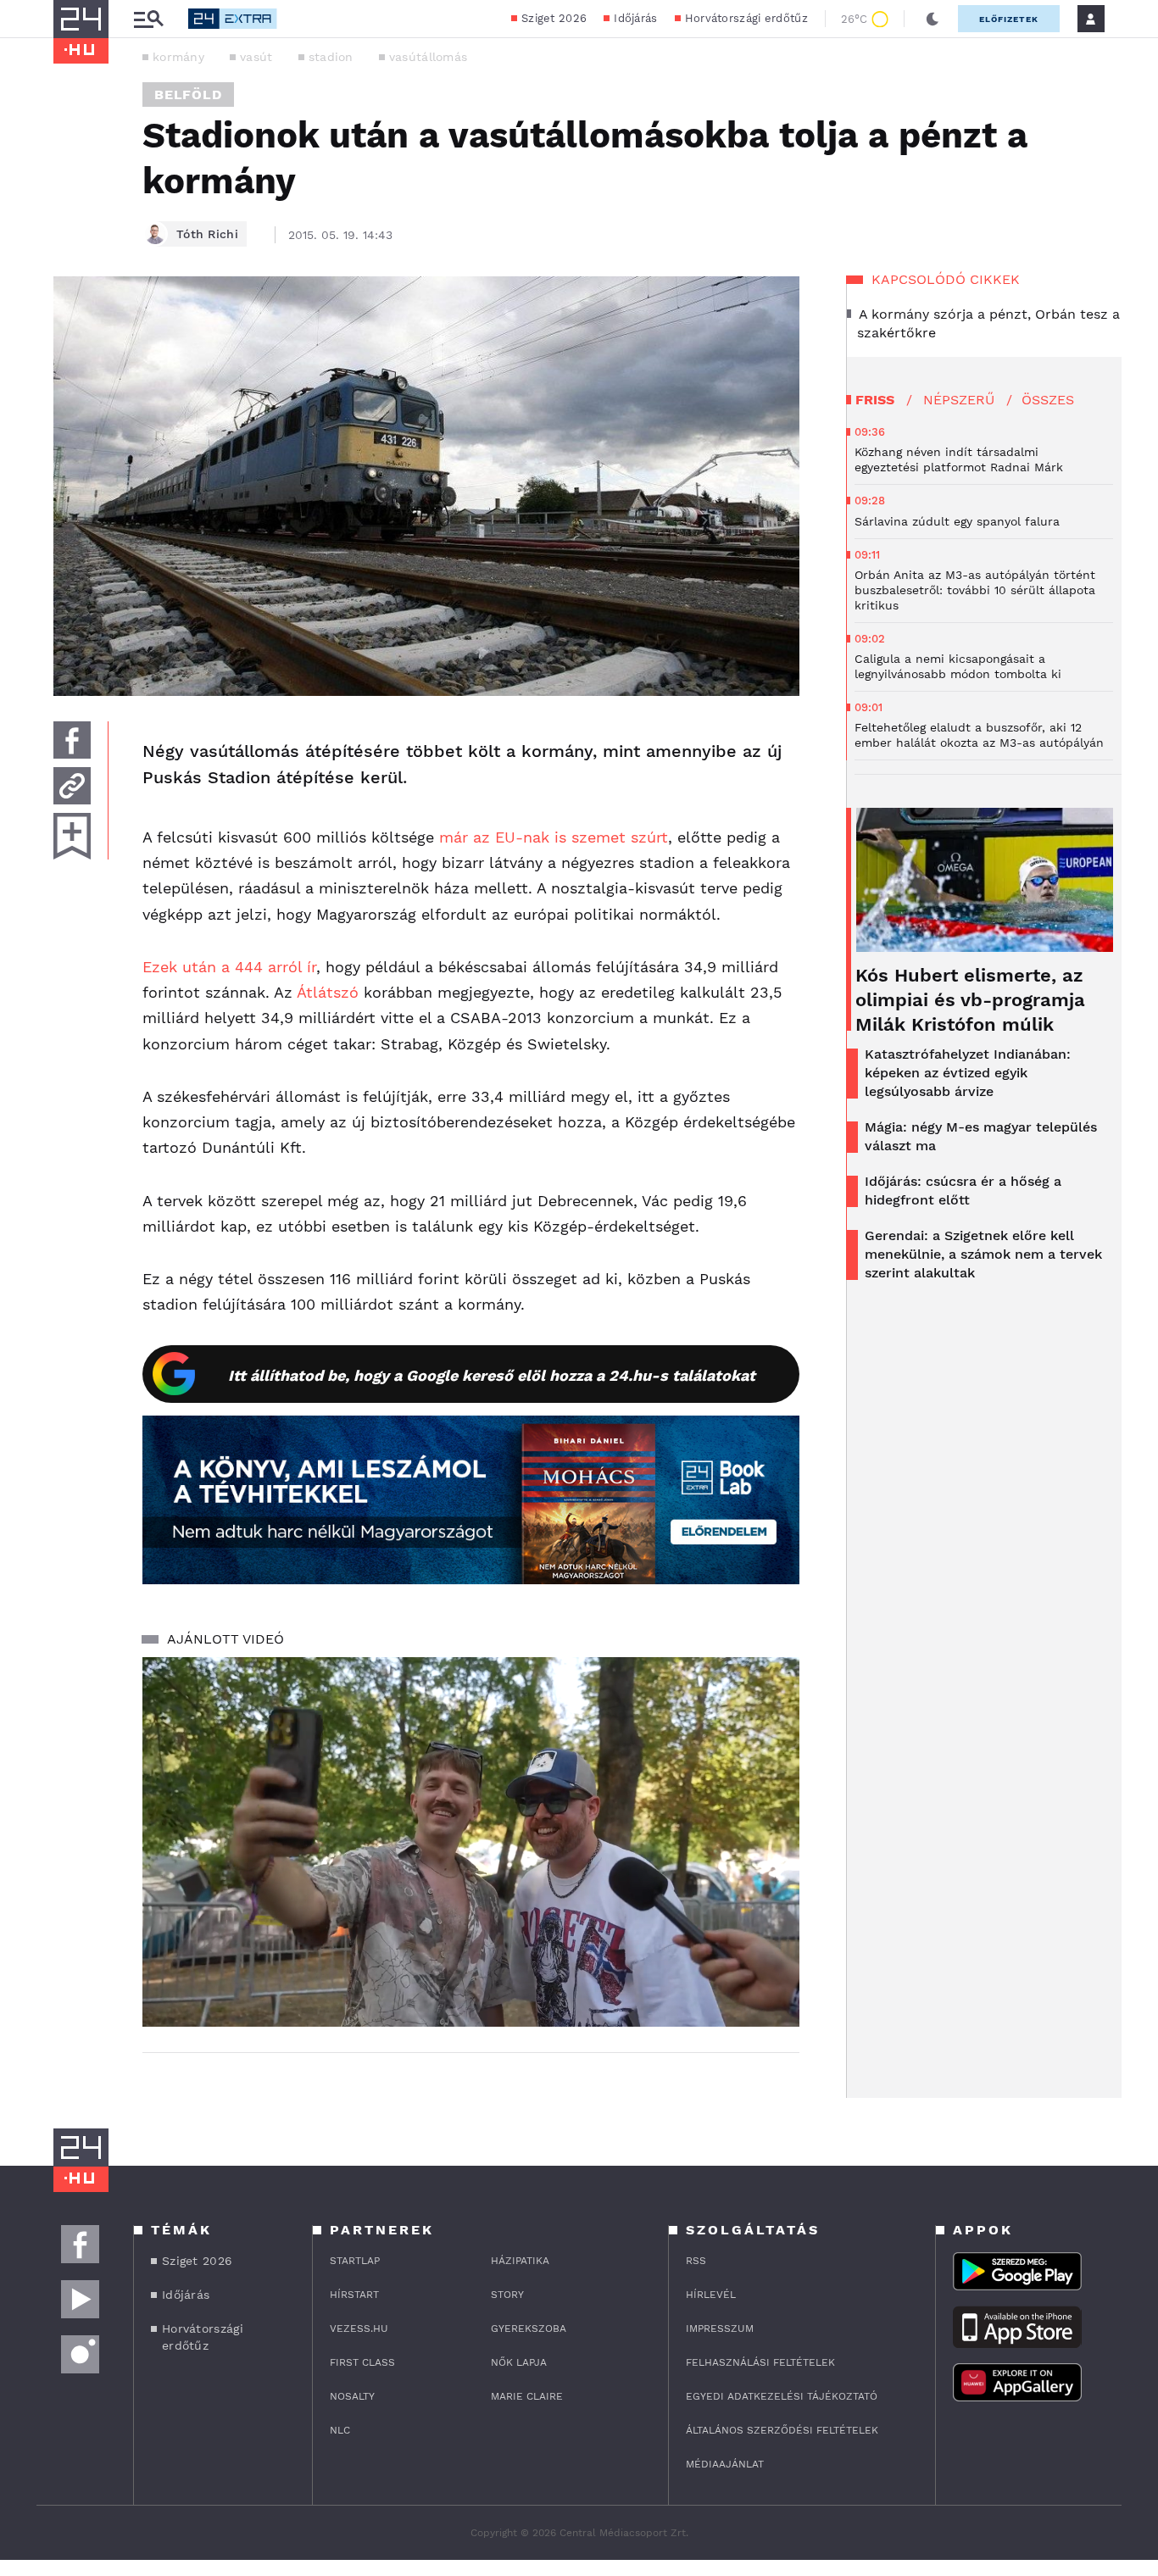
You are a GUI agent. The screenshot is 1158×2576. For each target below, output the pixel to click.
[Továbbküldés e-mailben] (72, 786)
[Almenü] (148, 19)
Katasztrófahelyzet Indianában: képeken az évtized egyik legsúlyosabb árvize (968, 1073)
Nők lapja (519, 2362)
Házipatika (520, 2261)
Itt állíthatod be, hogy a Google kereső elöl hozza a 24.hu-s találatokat (492, 1375)
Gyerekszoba (529, 2328)
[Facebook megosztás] (72, 740)
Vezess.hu (359, 2328)
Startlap (355, 2261)
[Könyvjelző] (72, 836)
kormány (178, 57)
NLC (340, 2430)
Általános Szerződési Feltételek (782, 2430)
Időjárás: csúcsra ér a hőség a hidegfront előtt (963, 1191)
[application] (471, 1842)
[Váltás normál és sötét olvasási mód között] (933, 19)
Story (507, 2295)
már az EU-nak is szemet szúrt (554, 837)
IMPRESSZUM (720, 2328)
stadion (331, 57)
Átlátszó (328, 992)
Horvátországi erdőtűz (746, 18)
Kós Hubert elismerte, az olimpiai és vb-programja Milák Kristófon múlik (970, 1000)
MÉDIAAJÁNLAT (725, 2464)
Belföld (188, 95)
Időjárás (635, 18)
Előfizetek (1009, 19)
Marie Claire (527, 2396)
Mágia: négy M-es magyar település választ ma (981, 1136)
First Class (362, 2362)
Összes (1048, 400)
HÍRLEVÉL (711, 2295)
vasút (256, 57)
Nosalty (352, 2396)
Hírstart (354, 2295)
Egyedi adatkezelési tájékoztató (782, 2396)
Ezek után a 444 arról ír (229, 967)
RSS (696, 2261)
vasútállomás (429, 57)
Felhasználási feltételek (760, 2362)
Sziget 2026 (554, 18)
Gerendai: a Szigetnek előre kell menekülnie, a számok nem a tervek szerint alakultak (983, 1254)
